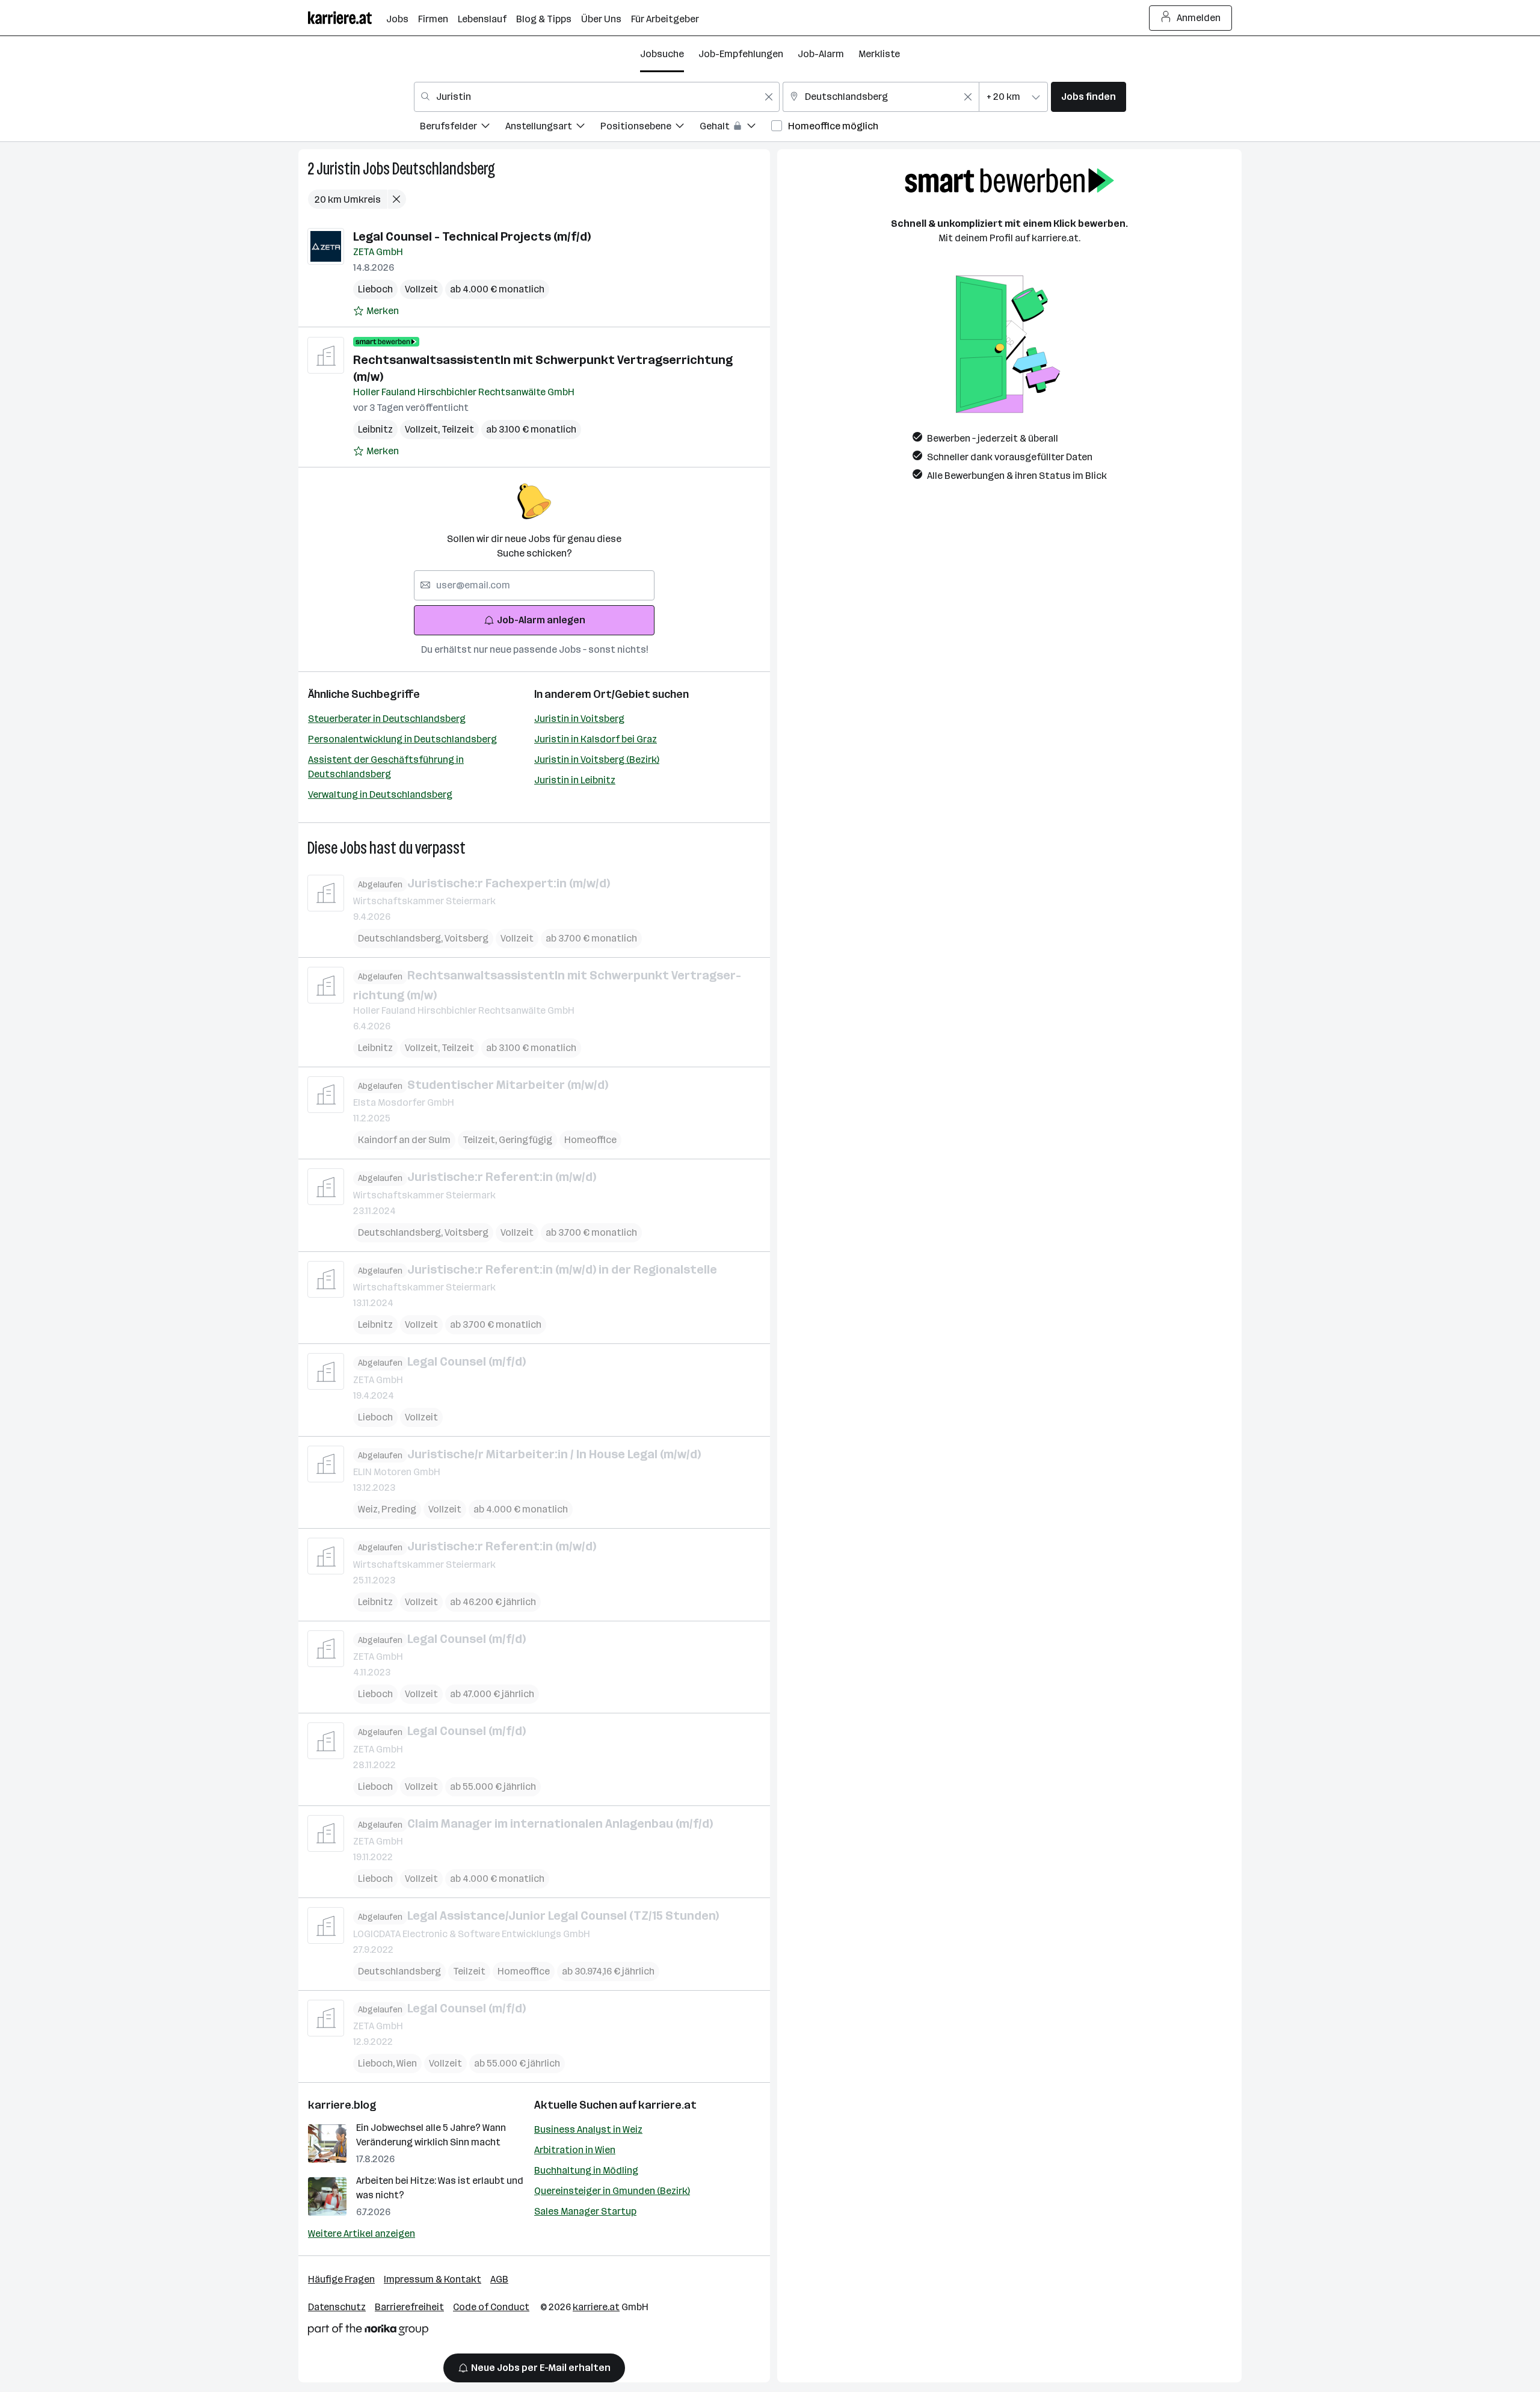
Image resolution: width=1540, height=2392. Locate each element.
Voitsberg (467, 938)
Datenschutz (337, 2307)
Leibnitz (375, 429)
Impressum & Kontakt (433, 2279)
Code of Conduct (491, 2307)
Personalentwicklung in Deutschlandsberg (402, 739)
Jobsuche (662, 54)
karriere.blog (342, 2105)
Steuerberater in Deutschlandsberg (387, 719)
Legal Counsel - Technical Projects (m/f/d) (472, 236)
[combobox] (597, 97)
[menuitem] (463, 128)
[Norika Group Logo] (368, 2332)
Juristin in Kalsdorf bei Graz (596, 739)
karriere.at (667, 2105)
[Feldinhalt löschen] (769, 97)
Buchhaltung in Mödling (586, 2170)
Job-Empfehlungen (741, 54)
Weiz (370, 1509)
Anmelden (1199, 18)
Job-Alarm (821, 54)
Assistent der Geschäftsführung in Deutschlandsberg (386, 767)
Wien (407, 2063)
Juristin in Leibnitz (575, 780)
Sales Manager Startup (585, 2211)
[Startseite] (347, 18)
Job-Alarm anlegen (541, 620)
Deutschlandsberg (444, 169)
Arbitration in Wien (575, 2150)
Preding (399, 1509)
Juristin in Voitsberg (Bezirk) (597, 760)
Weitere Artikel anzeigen (362, 2233)
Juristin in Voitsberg (579, 719)
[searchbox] (534, 585)
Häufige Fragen (341, 2279)
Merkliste (879, 54)
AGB (499, 2279)
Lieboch (375, 289)
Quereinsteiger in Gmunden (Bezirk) (612, 2191)
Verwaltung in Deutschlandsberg (380, 794)
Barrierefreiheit (409, 2307)
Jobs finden (1089, 97)
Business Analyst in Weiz (588, 2129)
